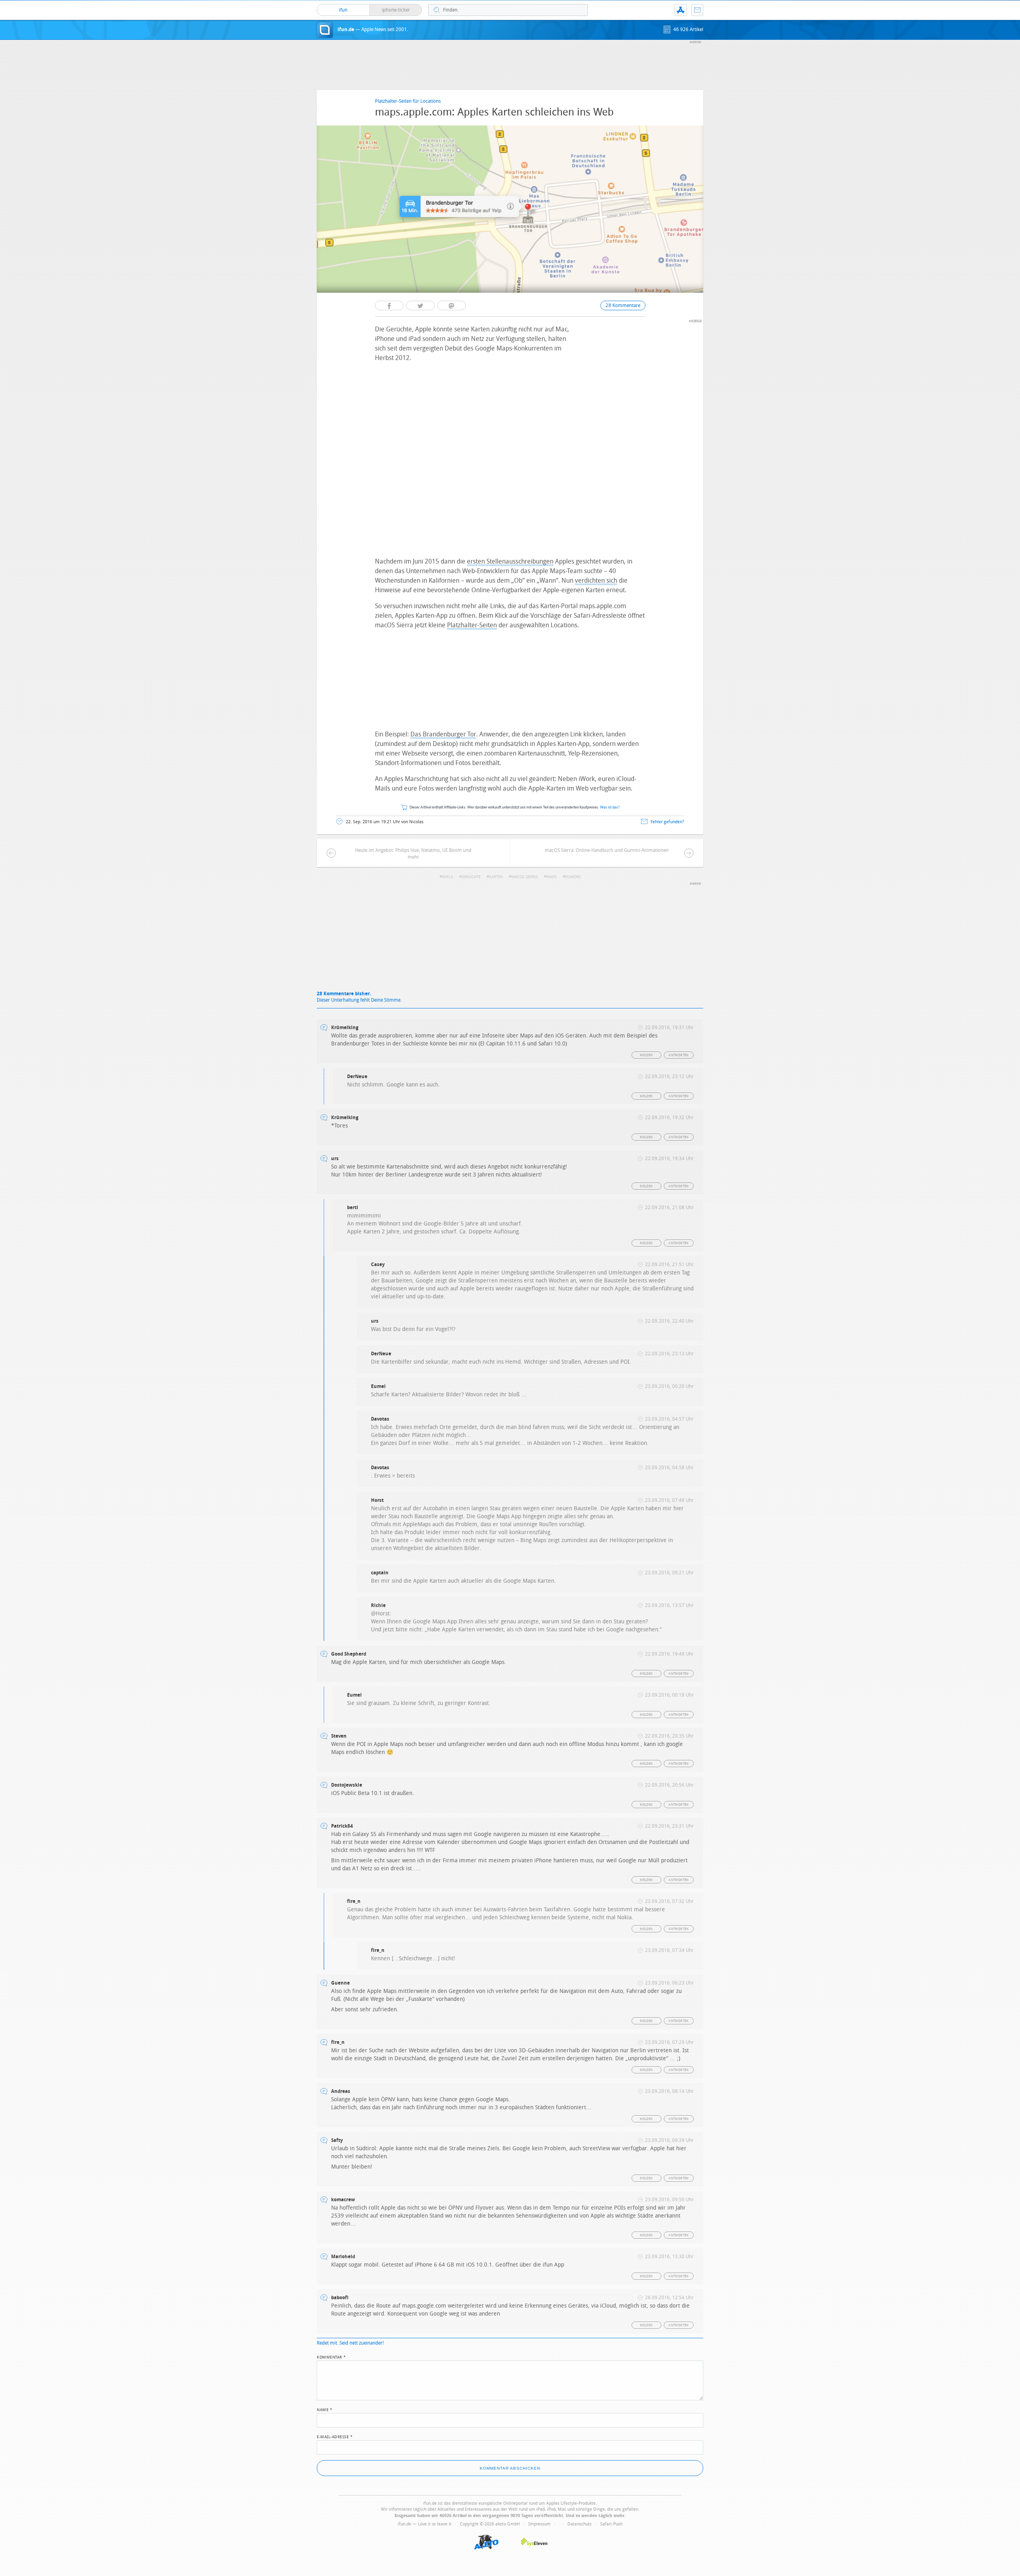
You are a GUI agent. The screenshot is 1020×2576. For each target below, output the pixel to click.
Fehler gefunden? (667, 822)
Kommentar (331, 2357)
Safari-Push (611, 2524)
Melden (646, 1055)
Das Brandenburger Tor (443, 734)
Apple (447, 877)
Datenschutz (580, 2524)
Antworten (679, 1055)
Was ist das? (610, 807)
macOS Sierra (525, 877)
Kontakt (697, 10)
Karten (496, 877)
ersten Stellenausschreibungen (510, 561)
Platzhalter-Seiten (472, 625)
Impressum (539, 2524)
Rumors (573, 877)
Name (325, 2409)
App (681, 10)
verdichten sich (596, 580)
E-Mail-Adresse (335, 2436)
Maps (551, 877)
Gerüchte (471, 877)
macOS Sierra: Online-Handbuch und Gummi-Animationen (607, 850)
